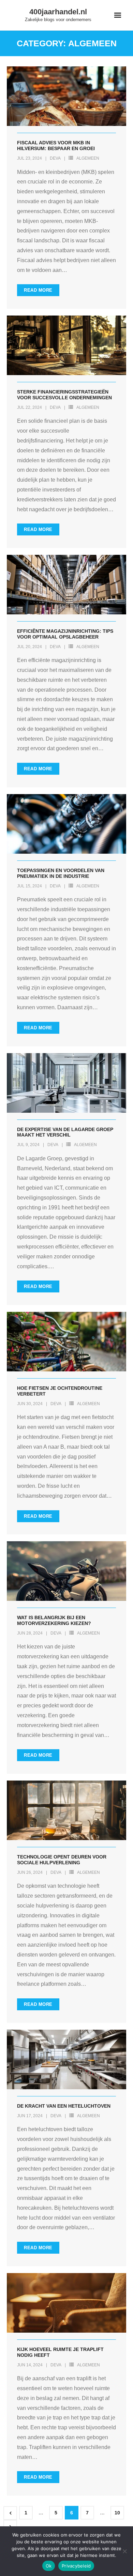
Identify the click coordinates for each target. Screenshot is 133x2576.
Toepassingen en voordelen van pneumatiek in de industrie (61, 873)
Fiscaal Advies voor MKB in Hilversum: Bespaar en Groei (56, 146)
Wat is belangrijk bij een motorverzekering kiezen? (54, 1620)
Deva (55, 158)
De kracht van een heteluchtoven (64, 2106)
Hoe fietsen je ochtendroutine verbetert (60, 1391)
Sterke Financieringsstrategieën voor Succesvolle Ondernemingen (64, 395)
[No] (124, 2551)
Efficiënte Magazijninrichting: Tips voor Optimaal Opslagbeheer (65, 634)
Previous (10, 2513)
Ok (49, 2566)
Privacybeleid (76, 2566)
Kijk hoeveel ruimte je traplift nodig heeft (60, 2352)
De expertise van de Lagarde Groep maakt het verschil (65, 1132)
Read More (38, 290)
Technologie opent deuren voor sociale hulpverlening (62, 1860)
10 (117, 2513)
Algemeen (88, 158)
